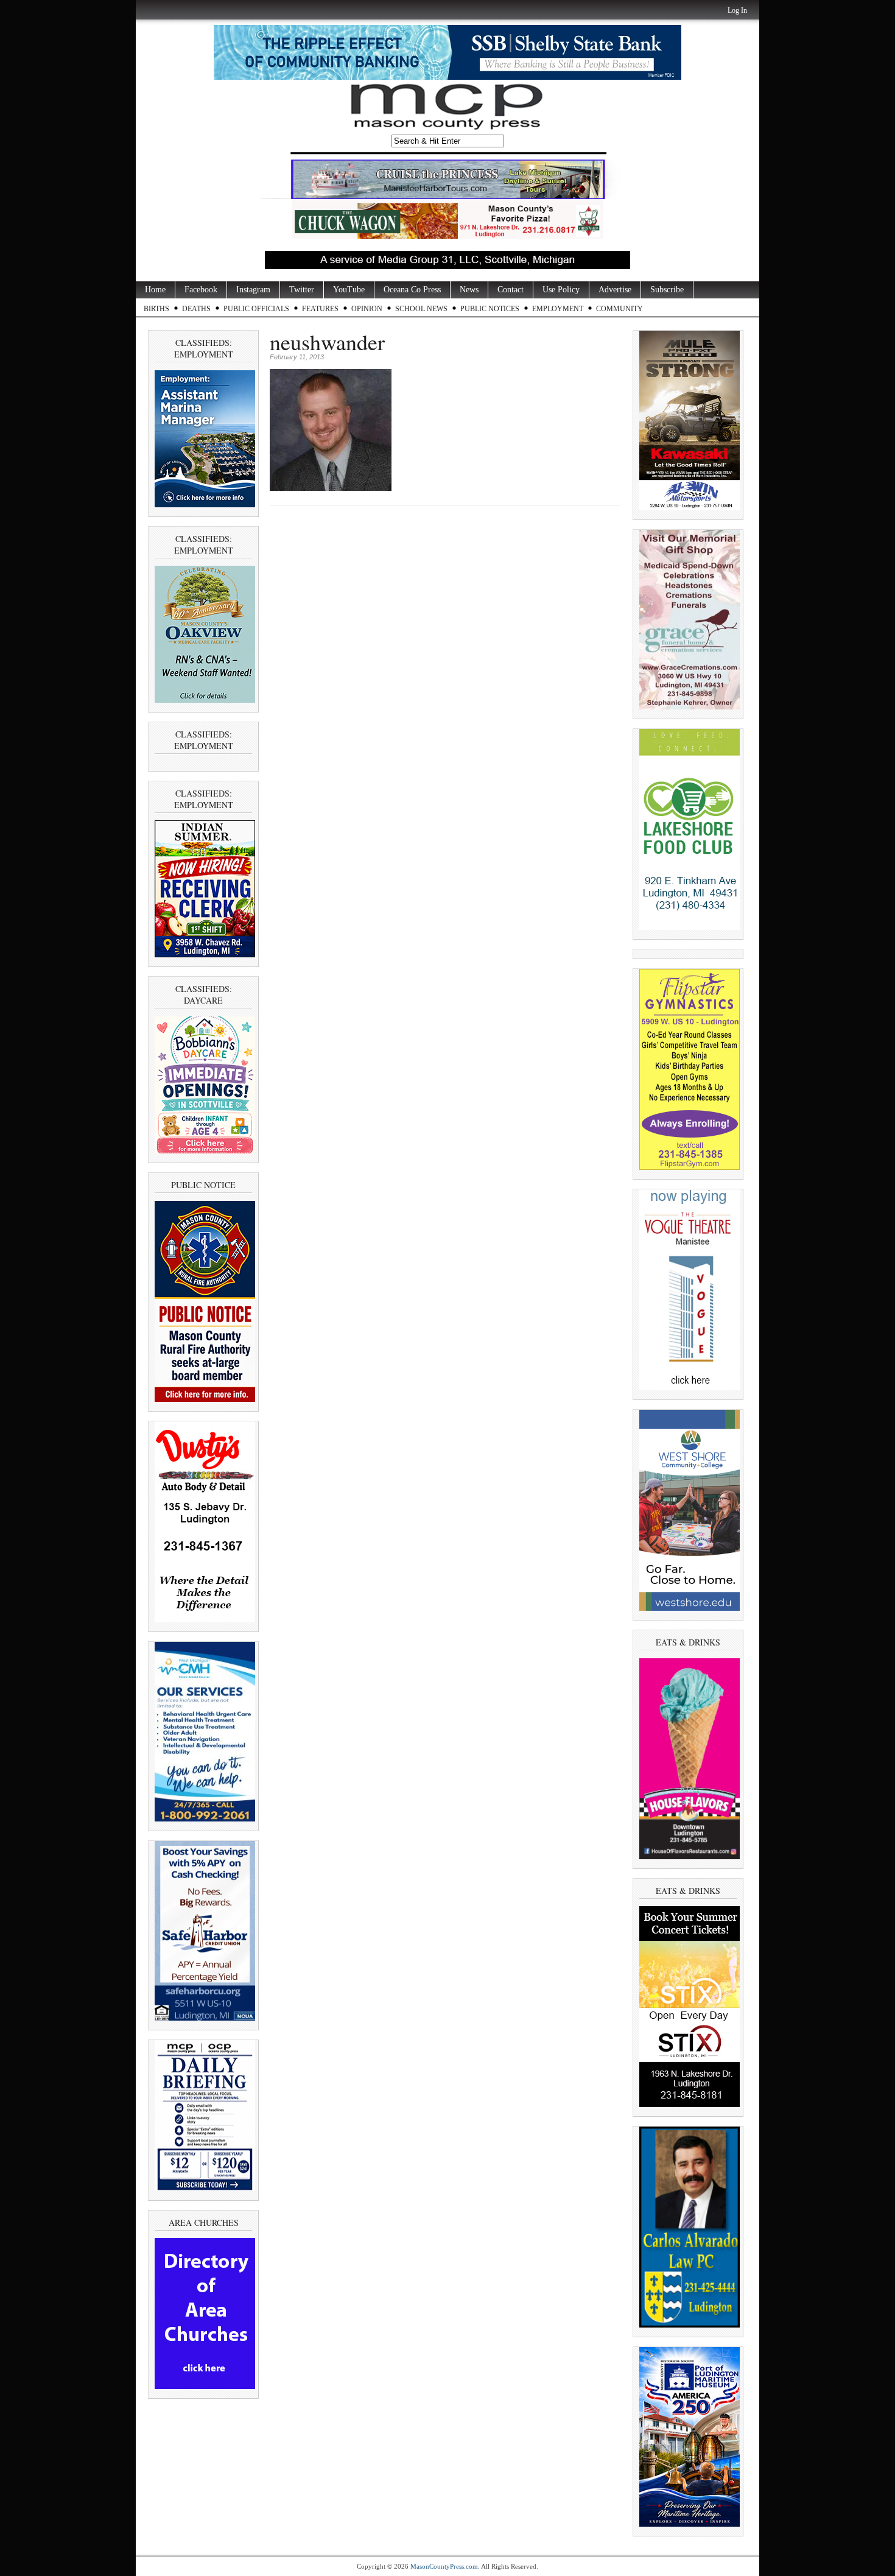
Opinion (367, 309)
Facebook (201, 290)
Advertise (615, 290)
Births (156, 309)
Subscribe (667, 290)
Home (155, 290)
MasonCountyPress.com (444, 2566)
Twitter (302, 290)
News (469, 290)
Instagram (253, 290)
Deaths (196, 309)
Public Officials (256, 309)
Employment (558, 309)
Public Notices (490, 309)
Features (320, 309)
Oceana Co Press (412, 290)
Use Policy (561, 290)
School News (421, 309)
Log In (737, 10)
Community (619, 309)
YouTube (349, 290)
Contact (511, 290)
